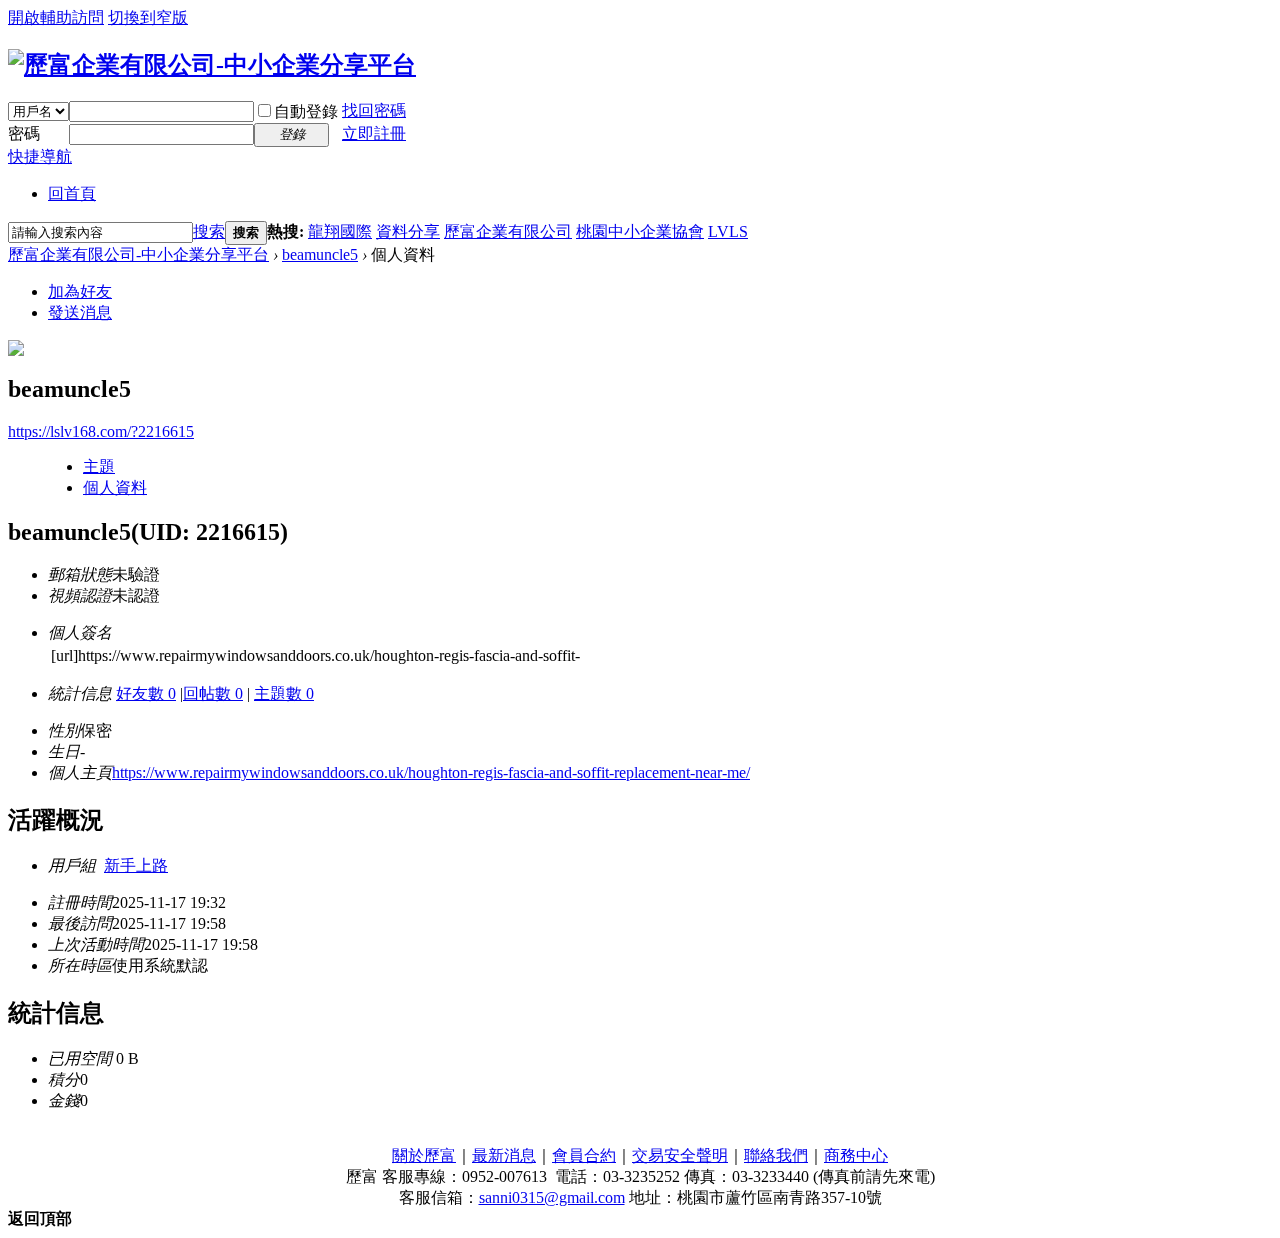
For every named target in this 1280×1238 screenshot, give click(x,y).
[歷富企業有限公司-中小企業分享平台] (212, 65)
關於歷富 (424, 1155)
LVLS (728, 231)
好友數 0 (146, 693)
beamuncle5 (320, 254)
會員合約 (584, 1155)
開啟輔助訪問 (56, 17)
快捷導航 (40, 156)
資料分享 (408, 231)
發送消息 (80, 312)
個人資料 (115, 487)
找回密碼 (374, 110)
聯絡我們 (776, 1155)
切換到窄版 (148, 17)
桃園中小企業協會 (640, 231)
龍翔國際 (340, 231)
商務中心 (856, 1155)
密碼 (24, 133)
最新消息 (504, 1155)
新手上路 (136, 865)
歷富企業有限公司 (508, 231)
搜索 (209, 231)
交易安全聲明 (680, 1155)
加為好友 (80, 291)
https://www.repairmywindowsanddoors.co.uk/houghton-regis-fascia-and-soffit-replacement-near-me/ (431, 772)
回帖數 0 (213, 693)
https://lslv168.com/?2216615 (101, 431)
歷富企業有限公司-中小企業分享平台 (138, 254)
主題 (99, 466)
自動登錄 (306, 111)
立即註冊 (374, 133)
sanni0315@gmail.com (552, 1197)
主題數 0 (284, 693)
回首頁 (72, 193)
